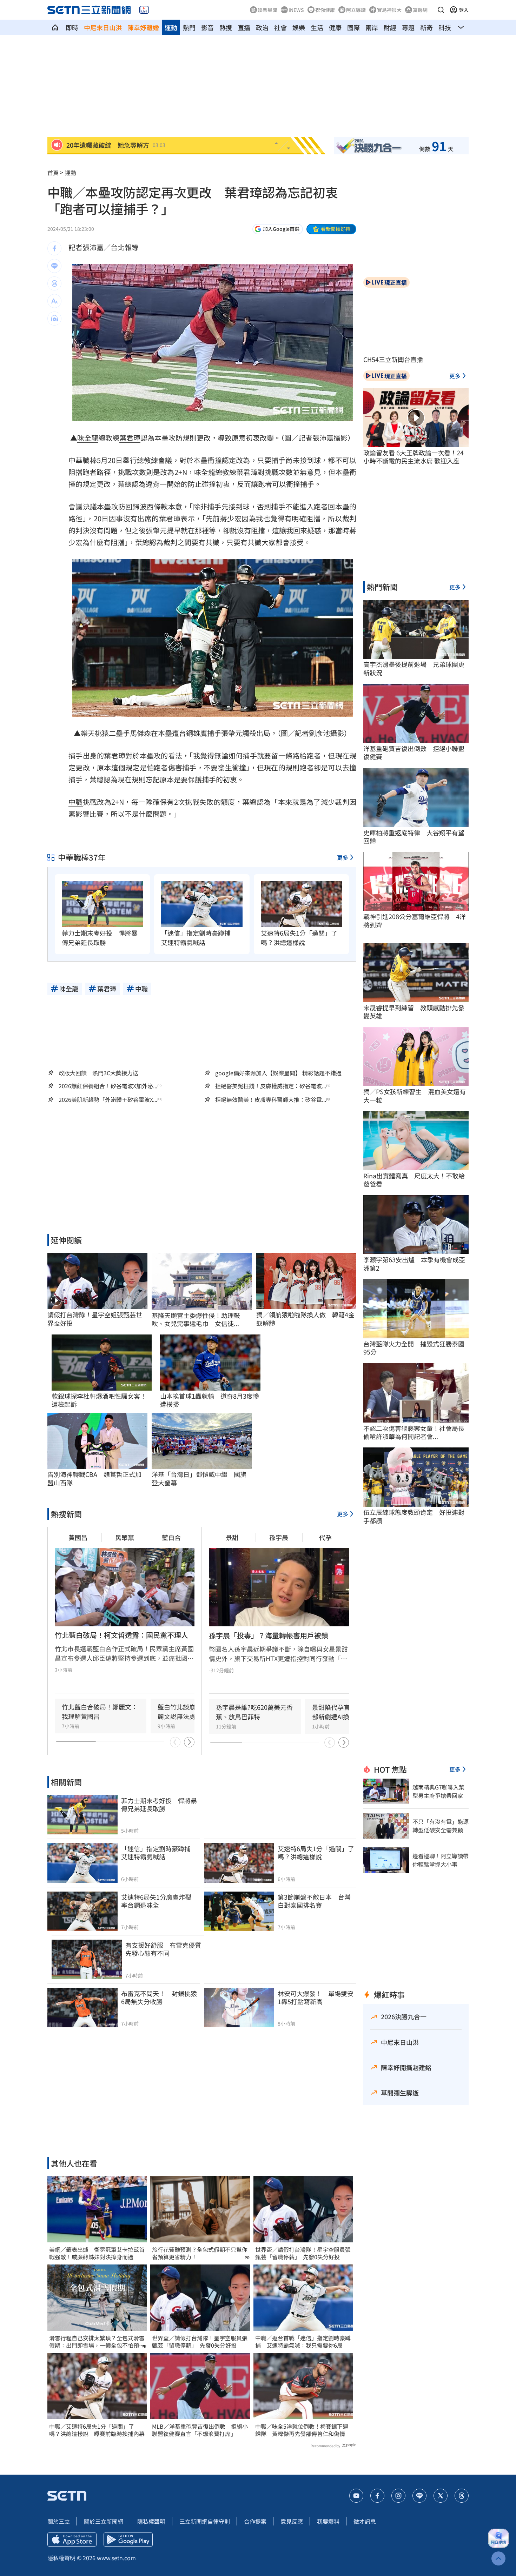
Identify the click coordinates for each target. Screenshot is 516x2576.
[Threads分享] (54, 283)
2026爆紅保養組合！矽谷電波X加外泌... (108, 1086)
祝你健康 (325, 10)
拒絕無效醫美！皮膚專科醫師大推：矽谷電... (271, 1100)
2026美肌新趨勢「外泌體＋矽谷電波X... (108, 1100)
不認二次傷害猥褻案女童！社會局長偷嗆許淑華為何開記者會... (414, 1433)
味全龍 (88, 438)
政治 (262, 27)
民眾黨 (125, 1537)
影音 (207, 27)
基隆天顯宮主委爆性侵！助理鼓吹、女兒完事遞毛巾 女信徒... (196, 1320)
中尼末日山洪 (103, 27)
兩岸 (372, 27)
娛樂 (299, 27)
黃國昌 (78, 1537)
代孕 (325, 1537)
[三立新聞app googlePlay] (128, 2540)
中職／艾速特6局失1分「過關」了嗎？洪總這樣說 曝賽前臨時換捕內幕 (97, 2430)
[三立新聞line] (419, 2496)
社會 (280, 27)
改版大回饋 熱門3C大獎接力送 (98, 1073)
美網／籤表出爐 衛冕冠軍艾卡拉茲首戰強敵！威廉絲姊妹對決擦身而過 (97, 2253)
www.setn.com (116, 2558)
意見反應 (292, 2521)
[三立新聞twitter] (441, 2496)
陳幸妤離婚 (143, 27)
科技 (445, 27)
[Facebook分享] (54, 248)
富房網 (420, 10)
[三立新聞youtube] (356, 2496)
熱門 (189, 27)
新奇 (426, 27)
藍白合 (171, 1537)
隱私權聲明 (151, 2521)
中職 (76, 802)
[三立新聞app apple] (72, 2540)
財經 (390, 27)
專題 (408, 27)
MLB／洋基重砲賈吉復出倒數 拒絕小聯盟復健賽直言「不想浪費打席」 (200, 2430)
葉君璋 (130, 438)
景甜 (232, 1537)
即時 (72, 27)
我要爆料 (328, 2521)
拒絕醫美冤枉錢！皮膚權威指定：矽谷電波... (271, 1086)
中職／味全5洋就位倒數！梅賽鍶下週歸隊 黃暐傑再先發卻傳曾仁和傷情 (302, 2430)
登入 (464, 10)
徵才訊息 (365, 2521)
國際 (353, 27)
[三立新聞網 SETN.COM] (55, 27)
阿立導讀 (356, 10)
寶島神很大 (389, 10)
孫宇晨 (279, 1537)
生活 (317, 27)
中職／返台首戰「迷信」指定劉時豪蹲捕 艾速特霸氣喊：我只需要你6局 (303, 2342)
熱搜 (226, 27)
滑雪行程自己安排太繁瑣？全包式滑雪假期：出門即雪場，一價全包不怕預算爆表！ (97, 2342)
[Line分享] (54, 266)
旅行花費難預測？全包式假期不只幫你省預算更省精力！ (200, 2253)
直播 (244, 27)
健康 (335, 27)
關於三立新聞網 (104, 2521)
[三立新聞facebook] (377, 2496)
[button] (441, 10)
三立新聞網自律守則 (205, 2521)
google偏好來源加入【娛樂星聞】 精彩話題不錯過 (278, 1073)
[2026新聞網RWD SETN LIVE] (144, 10)
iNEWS (296, 10)
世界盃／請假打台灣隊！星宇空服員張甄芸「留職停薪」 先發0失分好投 (200, 2342)
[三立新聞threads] (462, 2496)
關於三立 (59, 2521)
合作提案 (255, 2521)
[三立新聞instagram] (398, 2496)
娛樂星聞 (267, 10)
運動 (171, 27)
